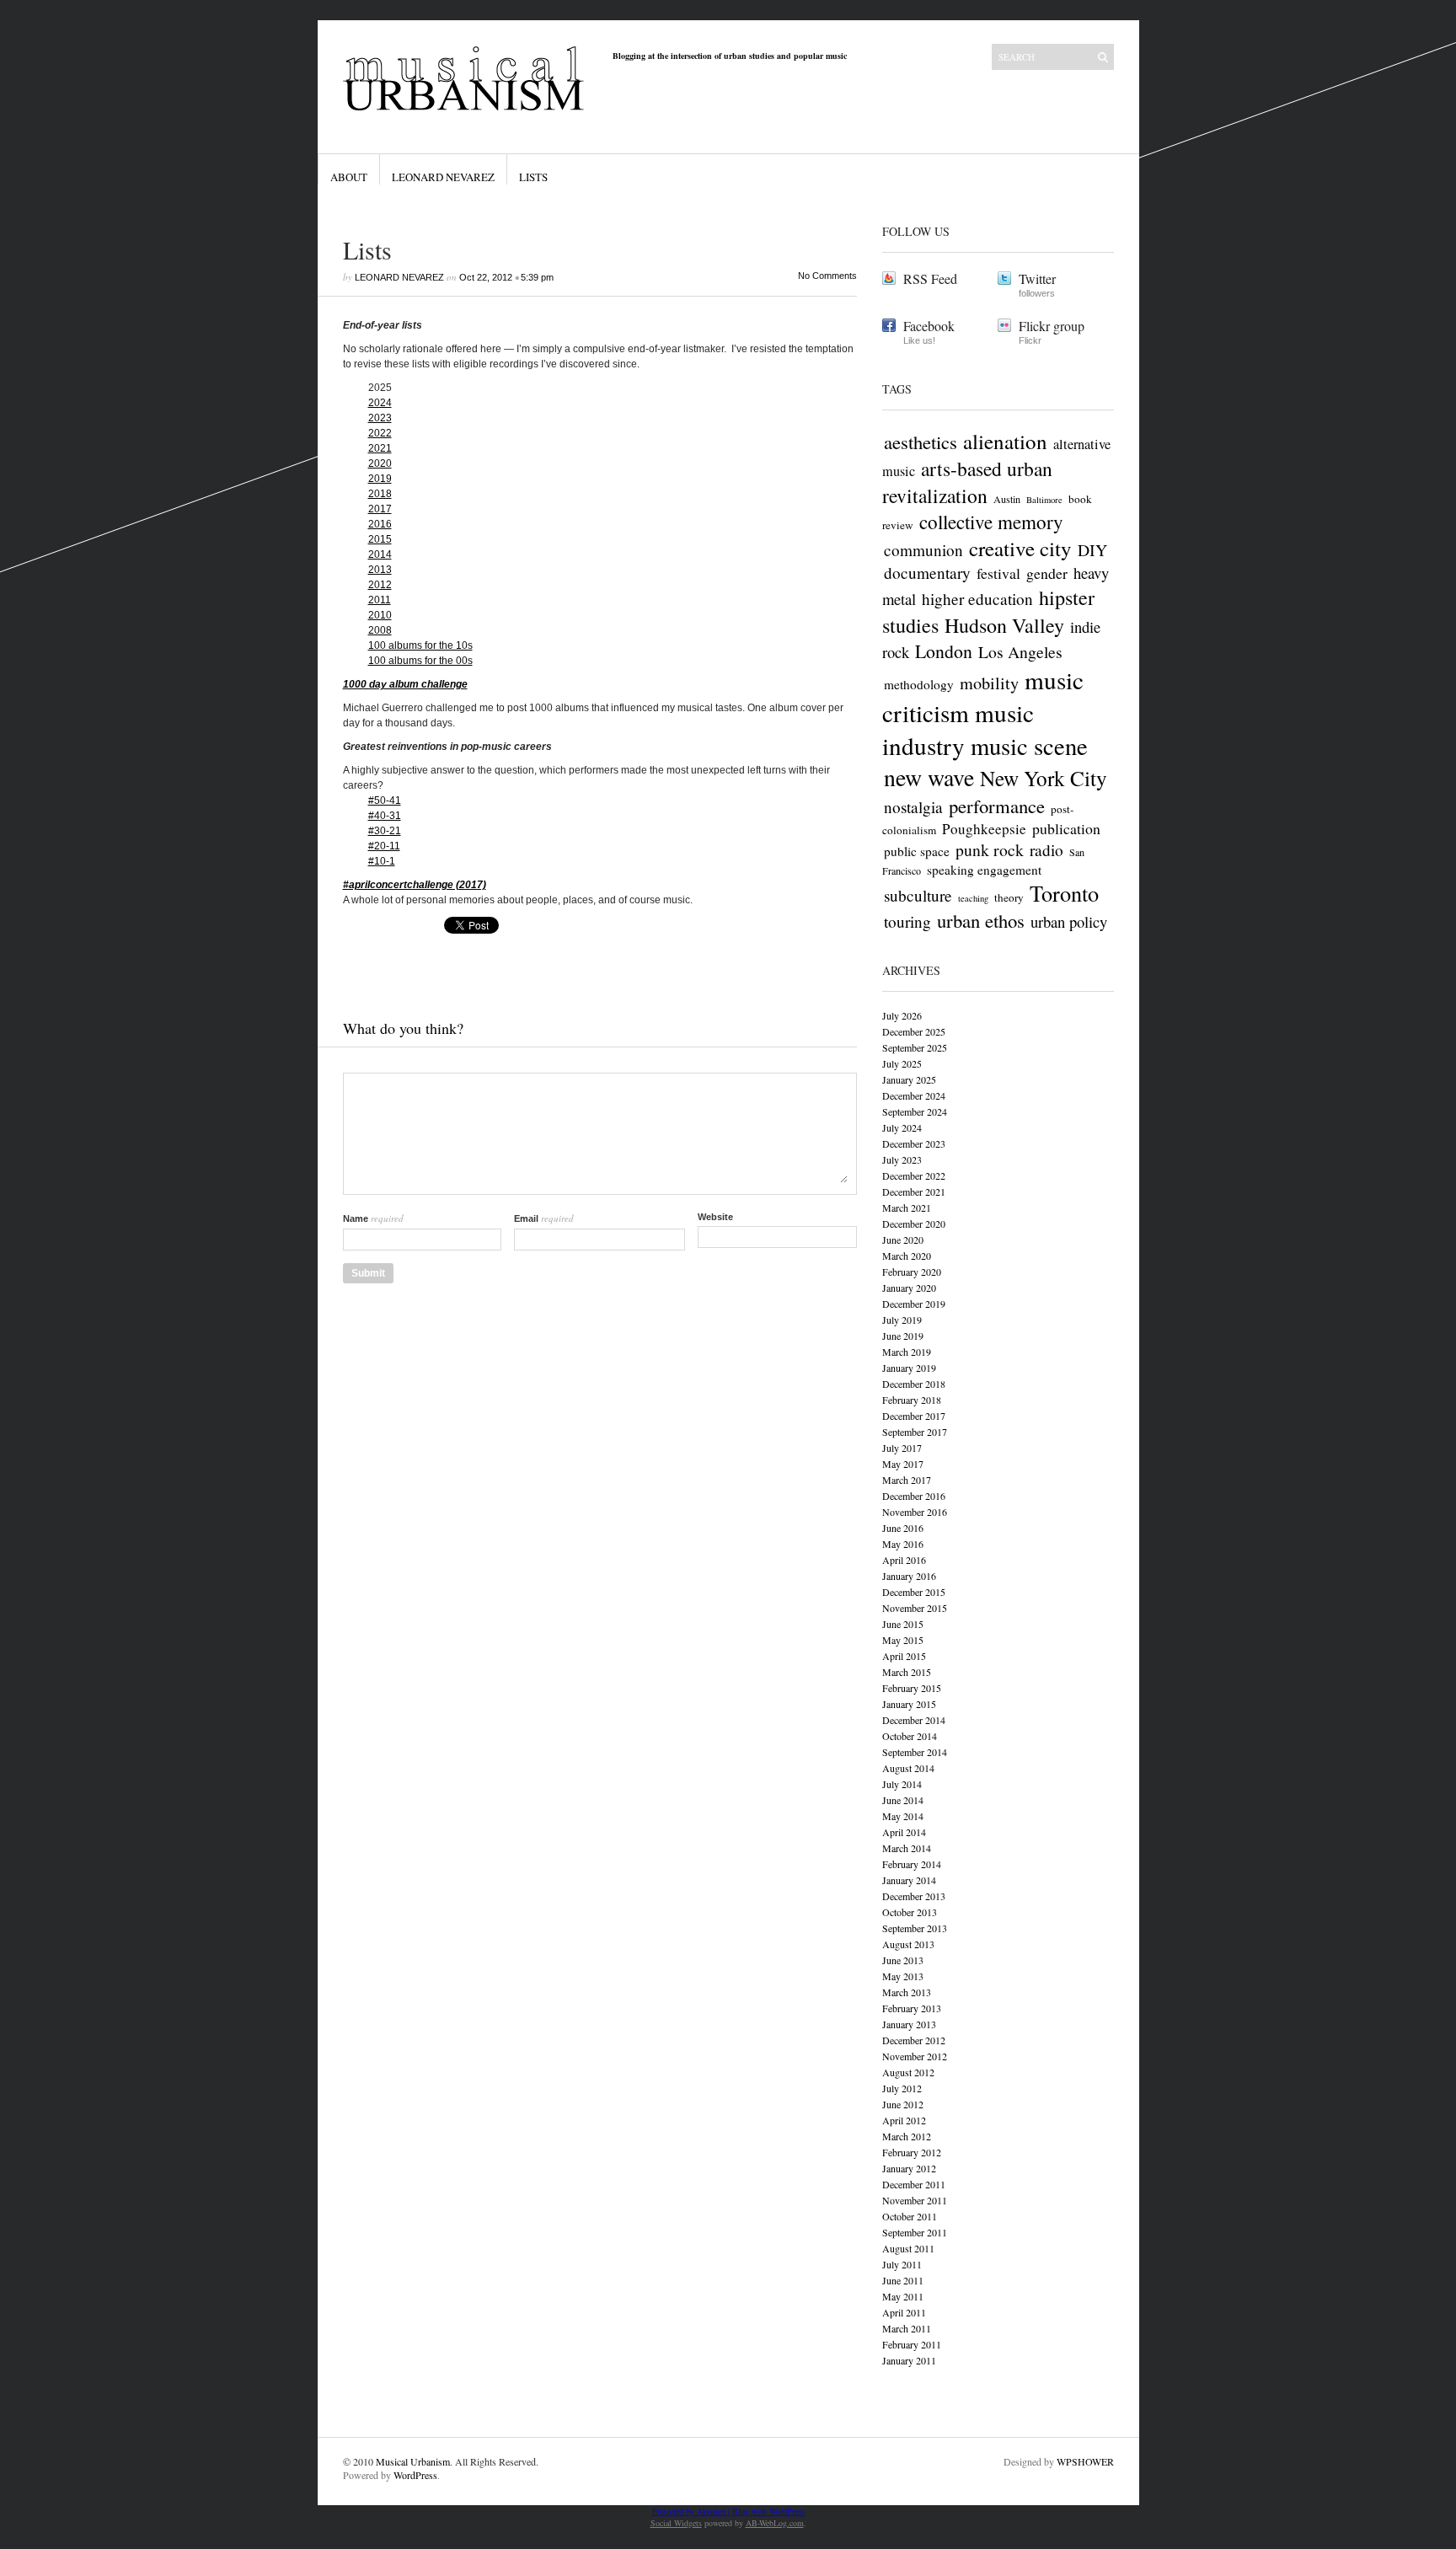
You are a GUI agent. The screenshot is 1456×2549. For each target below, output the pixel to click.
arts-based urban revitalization (967, 482)
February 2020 (912, 1272)
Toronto (1064, 893)
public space (917, 851)
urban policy (1069, 921)
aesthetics (921, 442)
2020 (380, 463)
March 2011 (907, 2328)
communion (923, 550)
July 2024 (902, 1127)
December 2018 (914, 1384)
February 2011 (912, 2344)
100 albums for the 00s (420, 661)
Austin (1007, 499)
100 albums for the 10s (420, 645)
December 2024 (914, 1095)
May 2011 (903, 2296)
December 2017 (914, 1416)
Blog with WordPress (768, 2511)
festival (998, 573)
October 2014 (910, 1736)
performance (997, 806)
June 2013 (903, 1960)
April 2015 (904, 1656)
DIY (1092, 550)
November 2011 (915, 2200)
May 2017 (903, 1464)
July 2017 (902, 1448)
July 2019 (902, 1320)
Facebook (929, 326)
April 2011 (904, 2312)
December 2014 (914, 1720)
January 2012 (909, 2168)
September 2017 (915, 1432)
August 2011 (908, 2248)
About (349, 177)
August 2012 (908, 2072)
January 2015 (909, 1704)
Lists (533, 177)
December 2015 (914, 1592)
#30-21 (385, 831)
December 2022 (914, 1175)
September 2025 (915, 1047)
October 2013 (910, 1912)
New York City (1044, 778)
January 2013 (909, 2024)
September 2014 (915, 1752)
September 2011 (915, 2232)
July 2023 (902, 1159)
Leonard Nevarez (443, 177)
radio (1046, 850)
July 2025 (902, 1063)
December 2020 (914, 1224)
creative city (1020, 548)
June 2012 (903, 2104)
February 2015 (912, 1688)
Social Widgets (676, 2523)
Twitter (1037, 278)
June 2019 (903, 1336)
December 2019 (914, 1304)
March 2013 (907, 1992)
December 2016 (914, 1496)
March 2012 (907, 2136)
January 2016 (909, 1576)
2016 (380, 524)
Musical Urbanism (413, 2461)
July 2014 (902, 1784)
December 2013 (914, 1896)
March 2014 (907, 1848)
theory (1009, 897)
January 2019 (909, 1368)
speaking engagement (984, 870)
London (944, 651)
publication (1066, 828)
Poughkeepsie (984, 829)
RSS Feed (930, 278)
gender (1047, 573)
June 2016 (903, 1528)
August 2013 (908, 1944)
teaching (973, 898)
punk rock (990, 850)
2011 (380, 600)
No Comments (827, 276)
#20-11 (384, 846)
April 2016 (904, 1560)
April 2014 (904, 1832)
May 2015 (903, 1640)
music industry (958, 729)
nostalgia (913, 807)
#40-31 (385, 816)
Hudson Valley (1004, 625)
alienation (1005, 441)
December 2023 (914, 1143)
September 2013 (915, 1928)
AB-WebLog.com (775, 2523)
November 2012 (915, 2056)
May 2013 (903, 1976)
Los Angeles (1020, 652)
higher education (977, 599)
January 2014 (909, 1880)
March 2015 (907, 1672)
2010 (380, 615)
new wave (929, 777)
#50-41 (385, 801)
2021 (380, 448)
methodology (919, 684)
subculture (918, 895)
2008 (380, 630)
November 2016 (915, 1512)
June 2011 (903, 2280)
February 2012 (912, 2152)
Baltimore (1044, 500)
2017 (380, 509)
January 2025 (909, 1079)
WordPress (415, 2475)
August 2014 (908, 1768)
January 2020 (909, 1288)
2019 (380, 479)
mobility (989, 683)
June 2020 (903, 1240)
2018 (380, 494)
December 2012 (914, 2040)
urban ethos (981, 920)
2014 (380, 554)
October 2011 (910, 2216)
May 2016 (903, 1544)
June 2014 (903, 1800)
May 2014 (903, 1816)
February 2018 (912, 1400)
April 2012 (904, 2120)
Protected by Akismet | (692, 2511)
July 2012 (902, 2088)
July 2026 (902, 1015)
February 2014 (912, 1864)
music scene (1029, 746)
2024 (380, 403)
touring (907, 921)
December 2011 (914, 2184)
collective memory (991, 522)
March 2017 (907, 1480)
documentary (927, 573)
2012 (380, 585)
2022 (380, 433)
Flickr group (1052, 326)
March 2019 (907, 1352)
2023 (380, 418)
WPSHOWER (1085, 2461)
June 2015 (903, 1624)
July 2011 (902, 2264)
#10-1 (382, 861)
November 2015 (915, 1608)
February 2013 (912, 2008)
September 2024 (915, 1111)
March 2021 (907, 1208)
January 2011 (909, 2360)
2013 (380, 570)
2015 (380, 539)
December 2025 (914, 1031)
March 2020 (907, 1256)
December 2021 (914, 1191)
